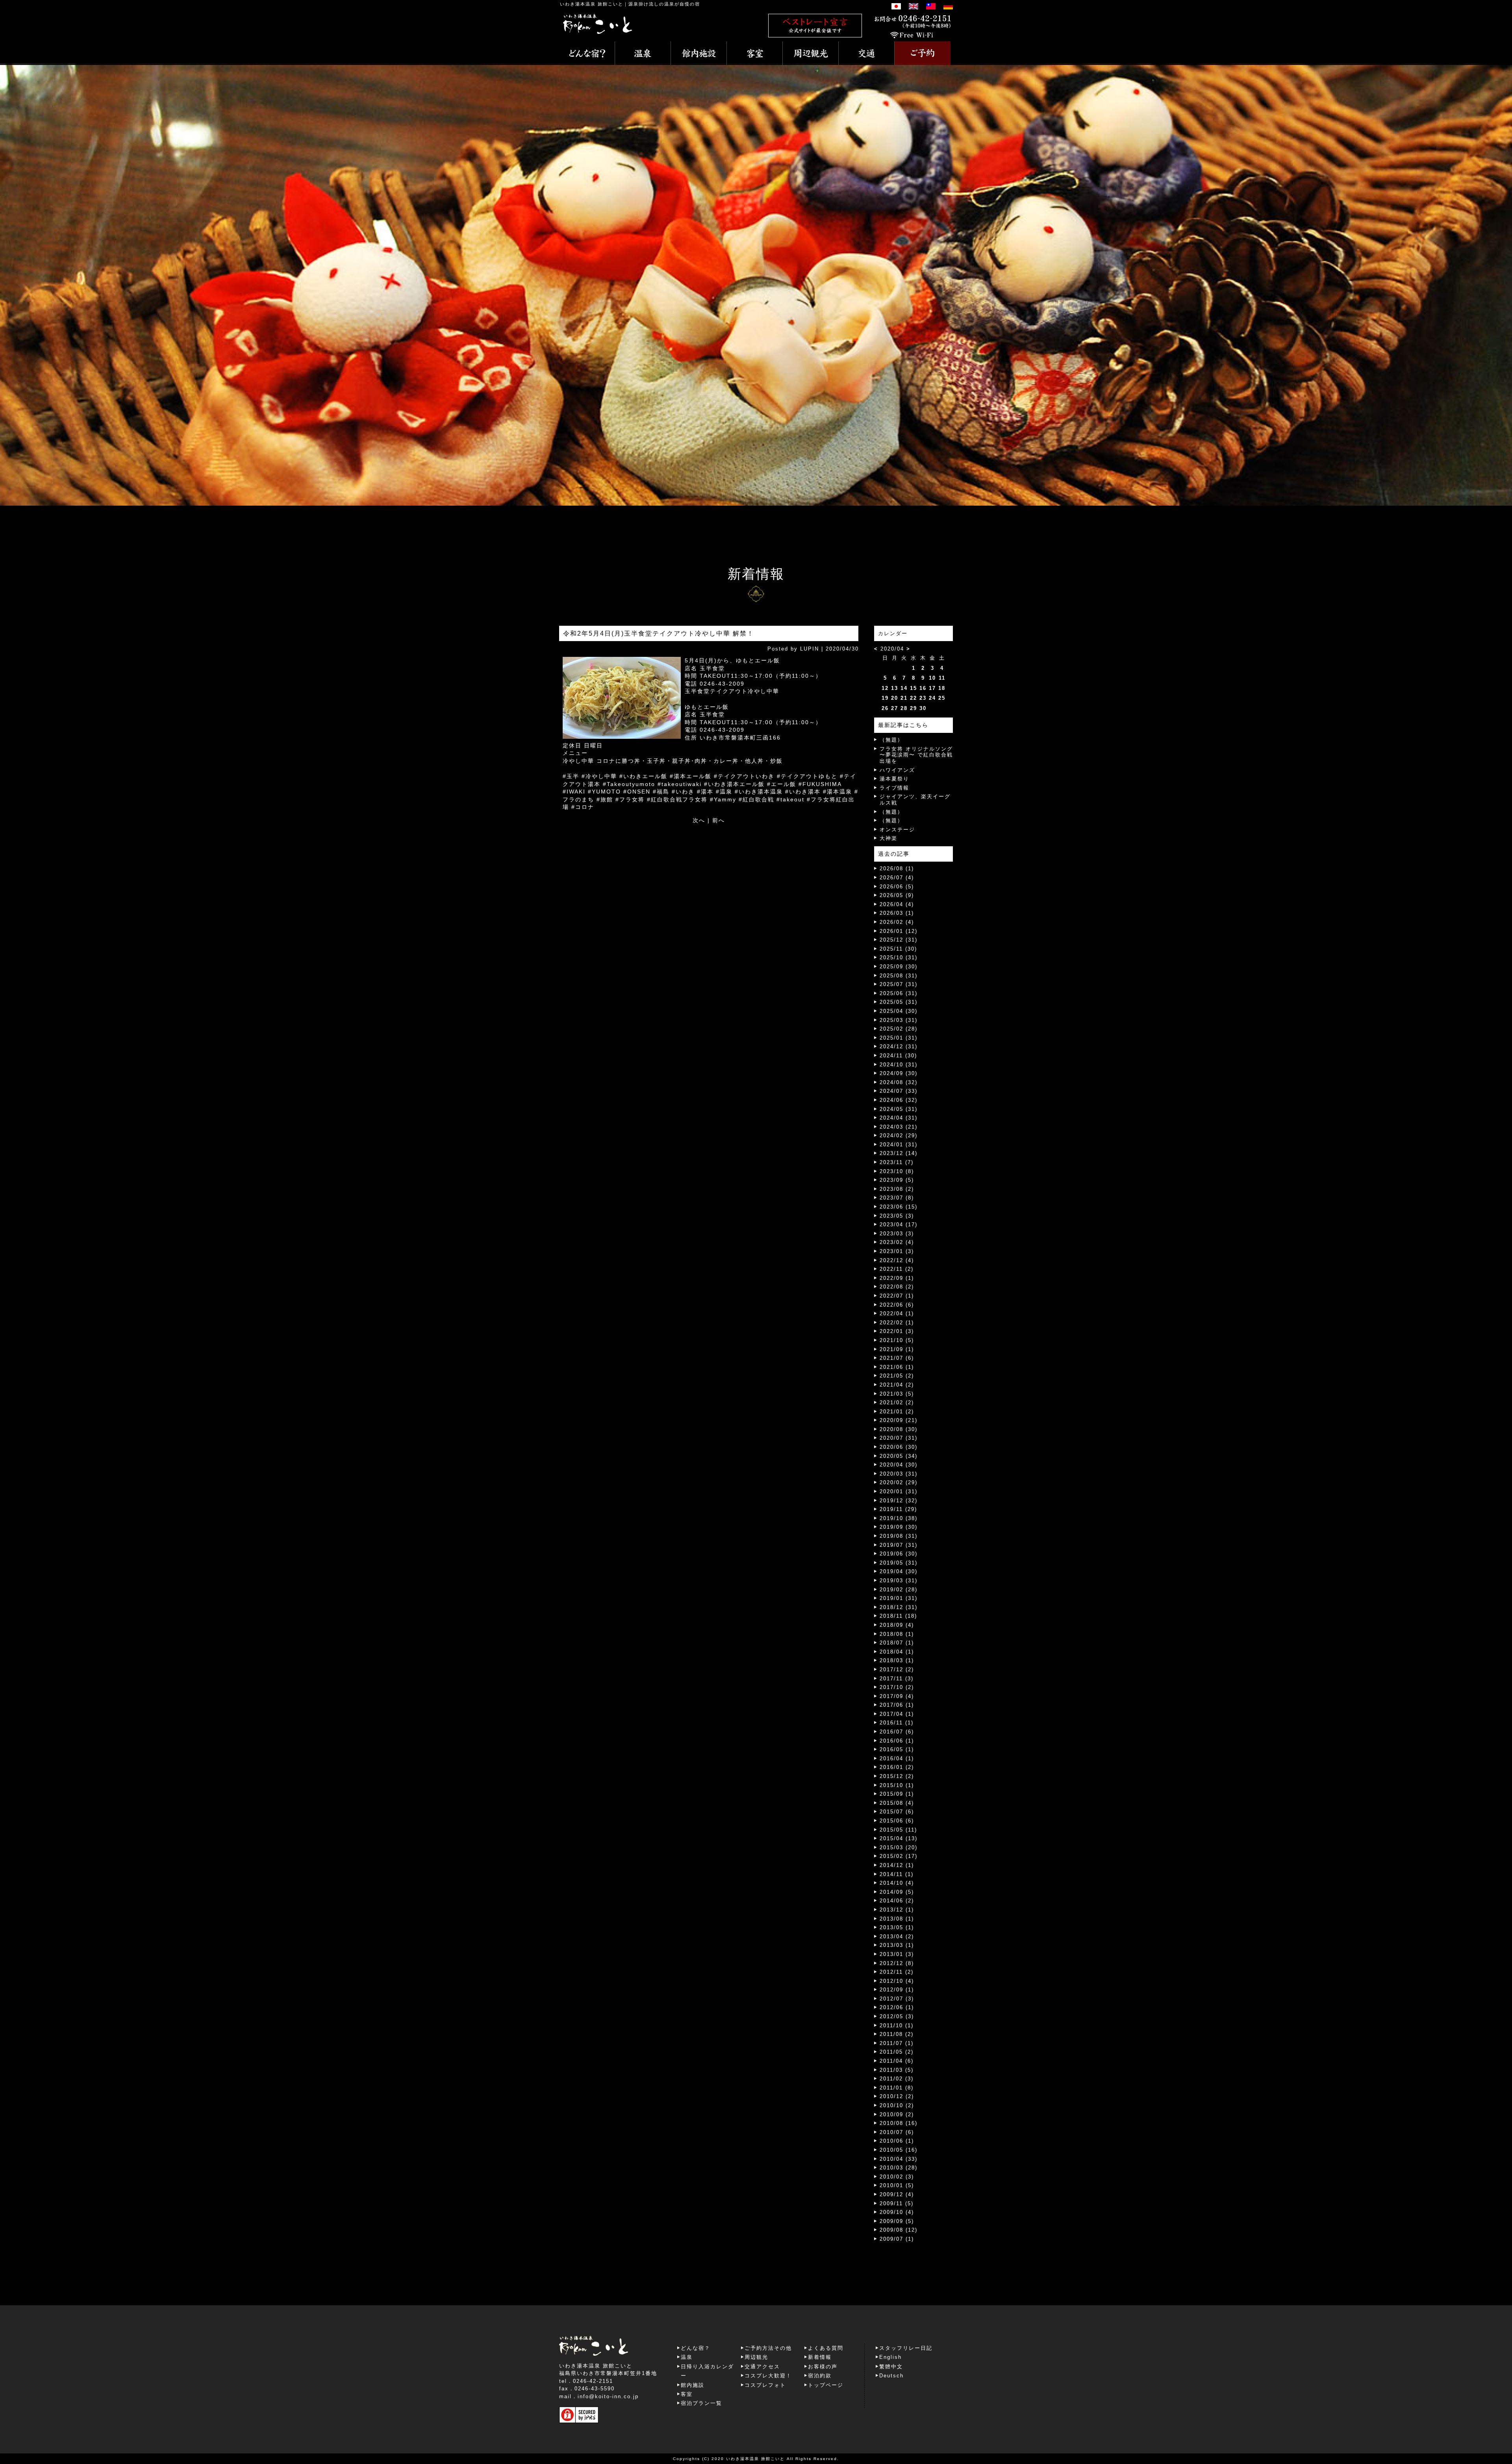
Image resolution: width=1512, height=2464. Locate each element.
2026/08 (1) (897, 869)
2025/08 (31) (899, 976)
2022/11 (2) (897, 1269)
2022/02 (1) (897, 1323)
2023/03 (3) (897, 1234)
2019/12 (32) (899, 1501)
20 (895, 698)
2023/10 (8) (897, 1171)
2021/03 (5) (897, 1394)
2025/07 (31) (899, 984)
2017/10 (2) (897, 1687)
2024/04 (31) (899, 1118)
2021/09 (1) (897, 1349)
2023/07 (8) (897, 1198)
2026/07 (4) (897, 878)
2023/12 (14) (899, 1153)
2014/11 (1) (897, 1874)
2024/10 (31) (899, 1065)
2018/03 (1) (897, 1660)
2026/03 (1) (897, 913)
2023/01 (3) (897, 1251)
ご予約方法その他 (768, 2348)
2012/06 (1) (897, 2007)
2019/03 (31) (899, 1581)
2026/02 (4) (897, 922)
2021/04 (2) (897, 1385)
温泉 (687, 2357)
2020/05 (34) (899, 1456)
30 (923, 708)
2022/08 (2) (897, 1287)
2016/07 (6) (897, 1732)
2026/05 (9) (897, 895)
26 (885, 708)
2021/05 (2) (897, 1376)
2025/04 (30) (899, 1011)
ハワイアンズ (897, 770)
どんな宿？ (696, 2348)
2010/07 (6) (897, 2132)
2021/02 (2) (897, 1403)
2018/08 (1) (897, 1634)
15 (913, 688)
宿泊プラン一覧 (701, 2403)
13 (895, 688)
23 (923, 698)
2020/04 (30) (899, 1465)
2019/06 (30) (899, 1554)
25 (942, 698)
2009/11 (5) (897, 2204)
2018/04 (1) (897, 1652)
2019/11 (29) (898, 1509)
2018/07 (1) (897, 1643)
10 (932, 678)
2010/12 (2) (897, 2096)
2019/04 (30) (899, 1571)
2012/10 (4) (897, 1981)
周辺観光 (756, 2357)
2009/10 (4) (897, 2212)
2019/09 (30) (899, 1527)
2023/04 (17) (899, 1225)
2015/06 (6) (897, 1821)
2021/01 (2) (897, 1412)
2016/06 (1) (897, 1741)
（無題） (891, 740)
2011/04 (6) (897, 2061)
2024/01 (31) (899, 1145)
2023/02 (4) (897, 1242)
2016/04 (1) (897, 1759)
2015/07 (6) (897, 1812)
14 (904, 688)
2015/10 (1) (897, 1785)
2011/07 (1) (897, 2043)
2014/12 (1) (897, 1865)
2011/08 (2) (897, 2034)
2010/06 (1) (897, 2141)
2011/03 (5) (897, 2070)
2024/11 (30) (898, 1056)
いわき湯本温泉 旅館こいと (592, 4)
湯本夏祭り (894, 779)
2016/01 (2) (897, 1767)
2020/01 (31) (899, 1492)
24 (932, 698)
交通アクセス (762, 2367)
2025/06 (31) (899, 993)
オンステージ (897, 830)
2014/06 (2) (897, 1901)
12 (885, 688)
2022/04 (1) (897, 1314)
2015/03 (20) (899, 1848)
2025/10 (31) (899, 958)
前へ (719, 820)
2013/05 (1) (897, 1927)
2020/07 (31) (899, 1438)
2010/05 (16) (899, 2150)
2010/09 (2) (897, 2115)
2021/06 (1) (897, 1367)
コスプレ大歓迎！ (768, 2376)
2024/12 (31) (899, 1047)
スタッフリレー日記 (906, 2348)
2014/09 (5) (897, 1892)
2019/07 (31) (899, 1545)
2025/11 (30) (898, 949)
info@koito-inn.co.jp (608, 2396)
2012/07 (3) (897, 1999)
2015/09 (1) (897, 1794)
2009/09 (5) (897, 2221)
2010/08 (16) (899, 2123)
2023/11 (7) (897, 1162)
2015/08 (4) (897, 1803)
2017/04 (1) (897, 1714)
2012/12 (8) (897, 1963)
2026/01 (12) (899, 931)
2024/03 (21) (899, 1127)
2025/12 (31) (899, 940)
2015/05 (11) (898, 1830)
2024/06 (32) (899, 1100)
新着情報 (820, 2357)
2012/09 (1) (897, 1990)
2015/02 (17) (899, 1856)
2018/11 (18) (898, 1616)
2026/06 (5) (897, 887)
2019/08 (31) (899, 1536)
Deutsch (891, 2376)
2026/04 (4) (897, 904)
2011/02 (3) (897, 2079)
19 (885, 698)
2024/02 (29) (899, 1136)
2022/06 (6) (897, 1305)
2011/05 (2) (897, 2052)
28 (904, 708)
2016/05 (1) (897, 1749)
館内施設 (693, 2385)
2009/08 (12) (899, 2230)
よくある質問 (826, 2348)
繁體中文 (891, 2367)
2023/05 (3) (897, 1216)
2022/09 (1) (897, 1278)
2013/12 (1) (897, 1910)
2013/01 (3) (897, 1954)
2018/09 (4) (897, 1625)
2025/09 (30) (899, 967)
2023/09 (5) (897, 1180)
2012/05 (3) (897, 2016)
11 (942, 678)
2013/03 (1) (897, 1945)
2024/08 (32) (899, 1082)
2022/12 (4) (897, 1260)
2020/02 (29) (899, 1482)
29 (913, 708)
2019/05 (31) (899, 1563)
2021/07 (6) (897, 1358)
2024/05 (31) (899, 1109)
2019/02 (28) (899, 1590)
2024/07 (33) (899, 1091)
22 (913, 698)
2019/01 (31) (899, 1598)
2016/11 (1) (897, 1723)
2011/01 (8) (897, 2088)
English (890, 2357)
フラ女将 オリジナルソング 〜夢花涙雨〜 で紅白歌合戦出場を (916, 755)
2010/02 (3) (897, 2177)
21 (904, 698)
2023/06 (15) (899, 1207)
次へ (699, 820)
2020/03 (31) (899, 1474)
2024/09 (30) (899, 1073)
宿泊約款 (820, 2376)
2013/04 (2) (897, 1937)
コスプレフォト (765, 2385)
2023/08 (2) (897, 1189)
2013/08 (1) (897, 1919)
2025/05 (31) (899, 1002)
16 (923, 688)
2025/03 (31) (899, 1020)
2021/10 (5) (897, 1340)
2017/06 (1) (897, 1705)
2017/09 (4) (897, 1696)
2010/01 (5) (897, 2185)
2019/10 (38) (899, 1518)
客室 (687, 2394)
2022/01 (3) (897, 1331)
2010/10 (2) (897, 2105)
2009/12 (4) (897, 2194)
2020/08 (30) (899, 1429)
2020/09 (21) (899, 1420)
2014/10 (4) (897, 1883)
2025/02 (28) (899, 1029)
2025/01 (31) (899, 1038)
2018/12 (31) (899, 1607)
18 (942, 688)
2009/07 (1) (897, 2239)
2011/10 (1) (897, 2026)
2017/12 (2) (897, 1670)
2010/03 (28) (899, 2168)
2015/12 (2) (897, 1776)
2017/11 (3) (897, 1679)
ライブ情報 (894, 788)
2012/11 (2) (897, 1972)
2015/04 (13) (899, 1838)
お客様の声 (823, 2367)
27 (895, 708)
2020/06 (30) (899, 1447)
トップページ (826, 2385)
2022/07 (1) (897, 1296)
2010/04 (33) (899, 2159)
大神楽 (888, 838)
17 (932, 688)
